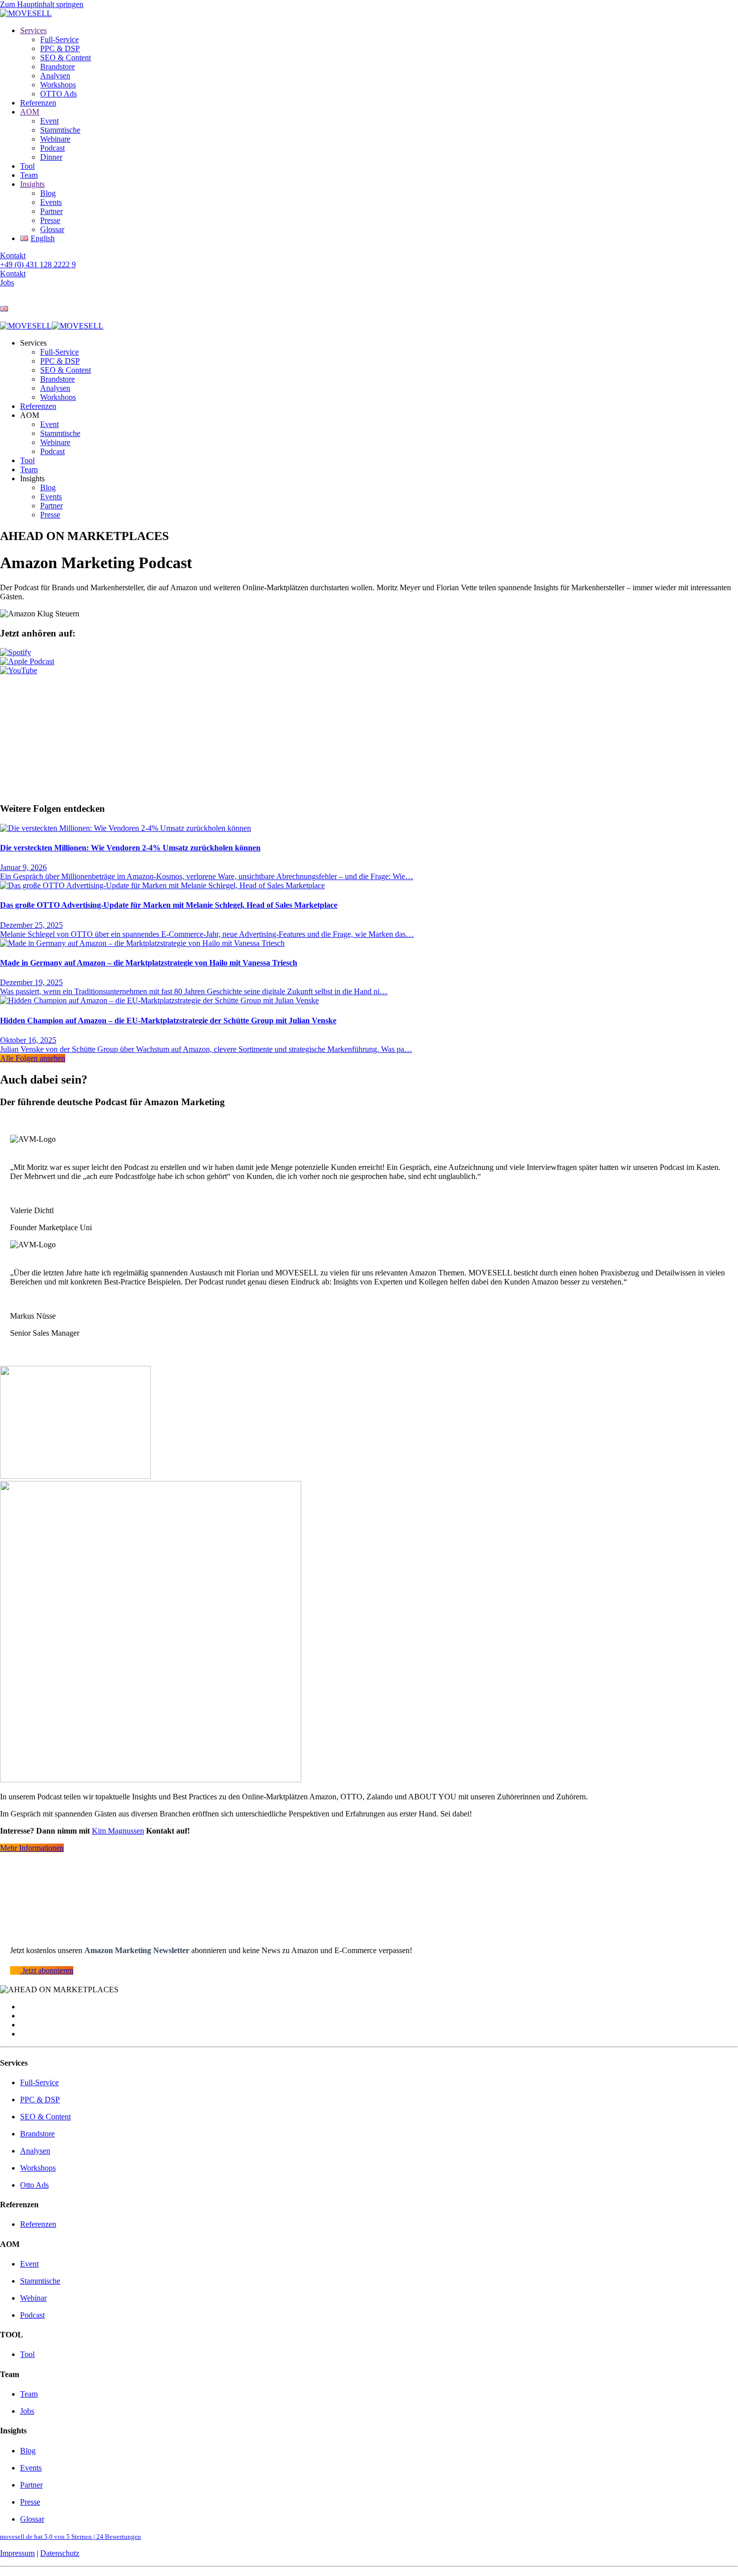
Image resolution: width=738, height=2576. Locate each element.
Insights (32, 184)
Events (51, 202)
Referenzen (38, 103)
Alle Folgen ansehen (33, 1058)
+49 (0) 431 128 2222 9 (38, 264)
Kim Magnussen (118, 1831)
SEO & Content (66, 58)
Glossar (52, 229)
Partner (51, 211)
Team (29, 175)
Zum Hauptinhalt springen (42, 4)
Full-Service (59, 39)
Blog (48, 193)
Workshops (58, 85)
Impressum (17, 2553)
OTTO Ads (58, 94)
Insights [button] (32, 478)
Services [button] (33, 343)
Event (49, 121)
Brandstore (57, 67)
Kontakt (13, 255)
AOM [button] (30, 415)
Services (33, 30)
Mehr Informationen (32, 1848)
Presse (50, 220)
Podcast (52, 148)
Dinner (51, 157)
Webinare (55, 139)
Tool (27, 166)
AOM (30, 112)
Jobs (7, 283)
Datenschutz (60, 2553)
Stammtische (60, 130)
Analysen (55, 76)
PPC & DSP (60, 48)
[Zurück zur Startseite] (26, 13)
